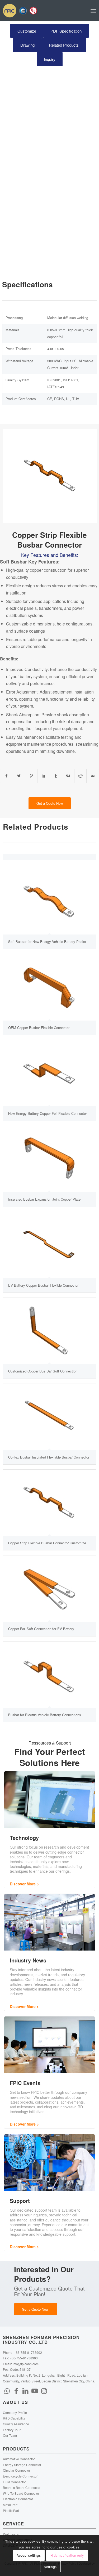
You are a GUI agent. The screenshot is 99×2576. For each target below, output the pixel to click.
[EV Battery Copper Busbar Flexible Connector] (49, 1245)
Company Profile (15, 2412)
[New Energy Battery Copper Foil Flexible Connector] (49, 1073)
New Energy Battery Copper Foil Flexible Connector (48, 1113)
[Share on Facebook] (6, 776)
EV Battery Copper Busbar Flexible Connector (43, 1285)
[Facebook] (16, 2390)
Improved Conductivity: (27, 669)
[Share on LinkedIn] (44, 776)
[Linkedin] (25, 2390)
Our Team (10, 2435)
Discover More (23, 1884)
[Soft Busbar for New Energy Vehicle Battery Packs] (49, 901)
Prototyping (11, 2534)
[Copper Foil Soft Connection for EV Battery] (49, 1589)
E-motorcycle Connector (20, 2476)
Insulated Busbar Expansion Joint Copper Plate (44, 1199)
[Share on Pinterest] (31, 776)
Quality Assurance (16, 2424)
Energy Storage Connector (22, 2465)
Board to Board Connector (22, 2487)
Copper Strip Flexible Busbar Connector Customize (47, 1543)
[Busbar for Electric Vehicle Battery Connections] (49, 1675)
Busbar (19, 562)
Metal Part (10, 2505)
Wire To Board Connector (21, 2493)
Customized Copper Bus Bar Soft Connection (43, 1371)
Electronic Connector (18, 2499)
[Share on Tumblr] (56, 776)
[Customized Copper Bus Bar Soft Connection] (49, 1331)
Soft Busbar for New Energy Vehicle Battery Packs (47, 942)
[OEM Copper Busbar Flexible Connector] (49, 987)
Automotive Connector (19, 2459)
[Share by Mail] (93, 776)
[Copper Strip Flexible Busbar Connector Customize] (49, 1503)
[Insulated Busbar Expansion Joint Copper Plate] (49, 1159)
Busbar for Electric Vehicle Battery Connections (45, 1715)
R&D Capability (14, 2418)
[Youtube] (35, 2390)
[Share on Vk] (68, 776)
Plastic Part (11, 2510)
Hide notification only (67, 2555)
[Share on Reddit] (81, 776)
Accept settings (29, 2555)
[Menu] (93, 11)
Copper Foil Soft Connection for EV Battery (41, 1629)
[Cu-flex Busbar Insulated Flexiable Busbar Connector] (49, 1417)
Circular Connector (16, 2470)
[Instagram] (44, 2390)
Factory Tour (12, 2430)
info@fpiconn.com (26, 2364)
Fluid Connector (14, 2482)
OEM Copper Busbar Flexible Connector (39, 1028)
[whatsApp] (7, 2390)
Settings (50, 2567)
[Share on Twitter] (19, 776)
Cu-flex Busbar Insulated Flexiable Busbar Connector (49, 1457)
